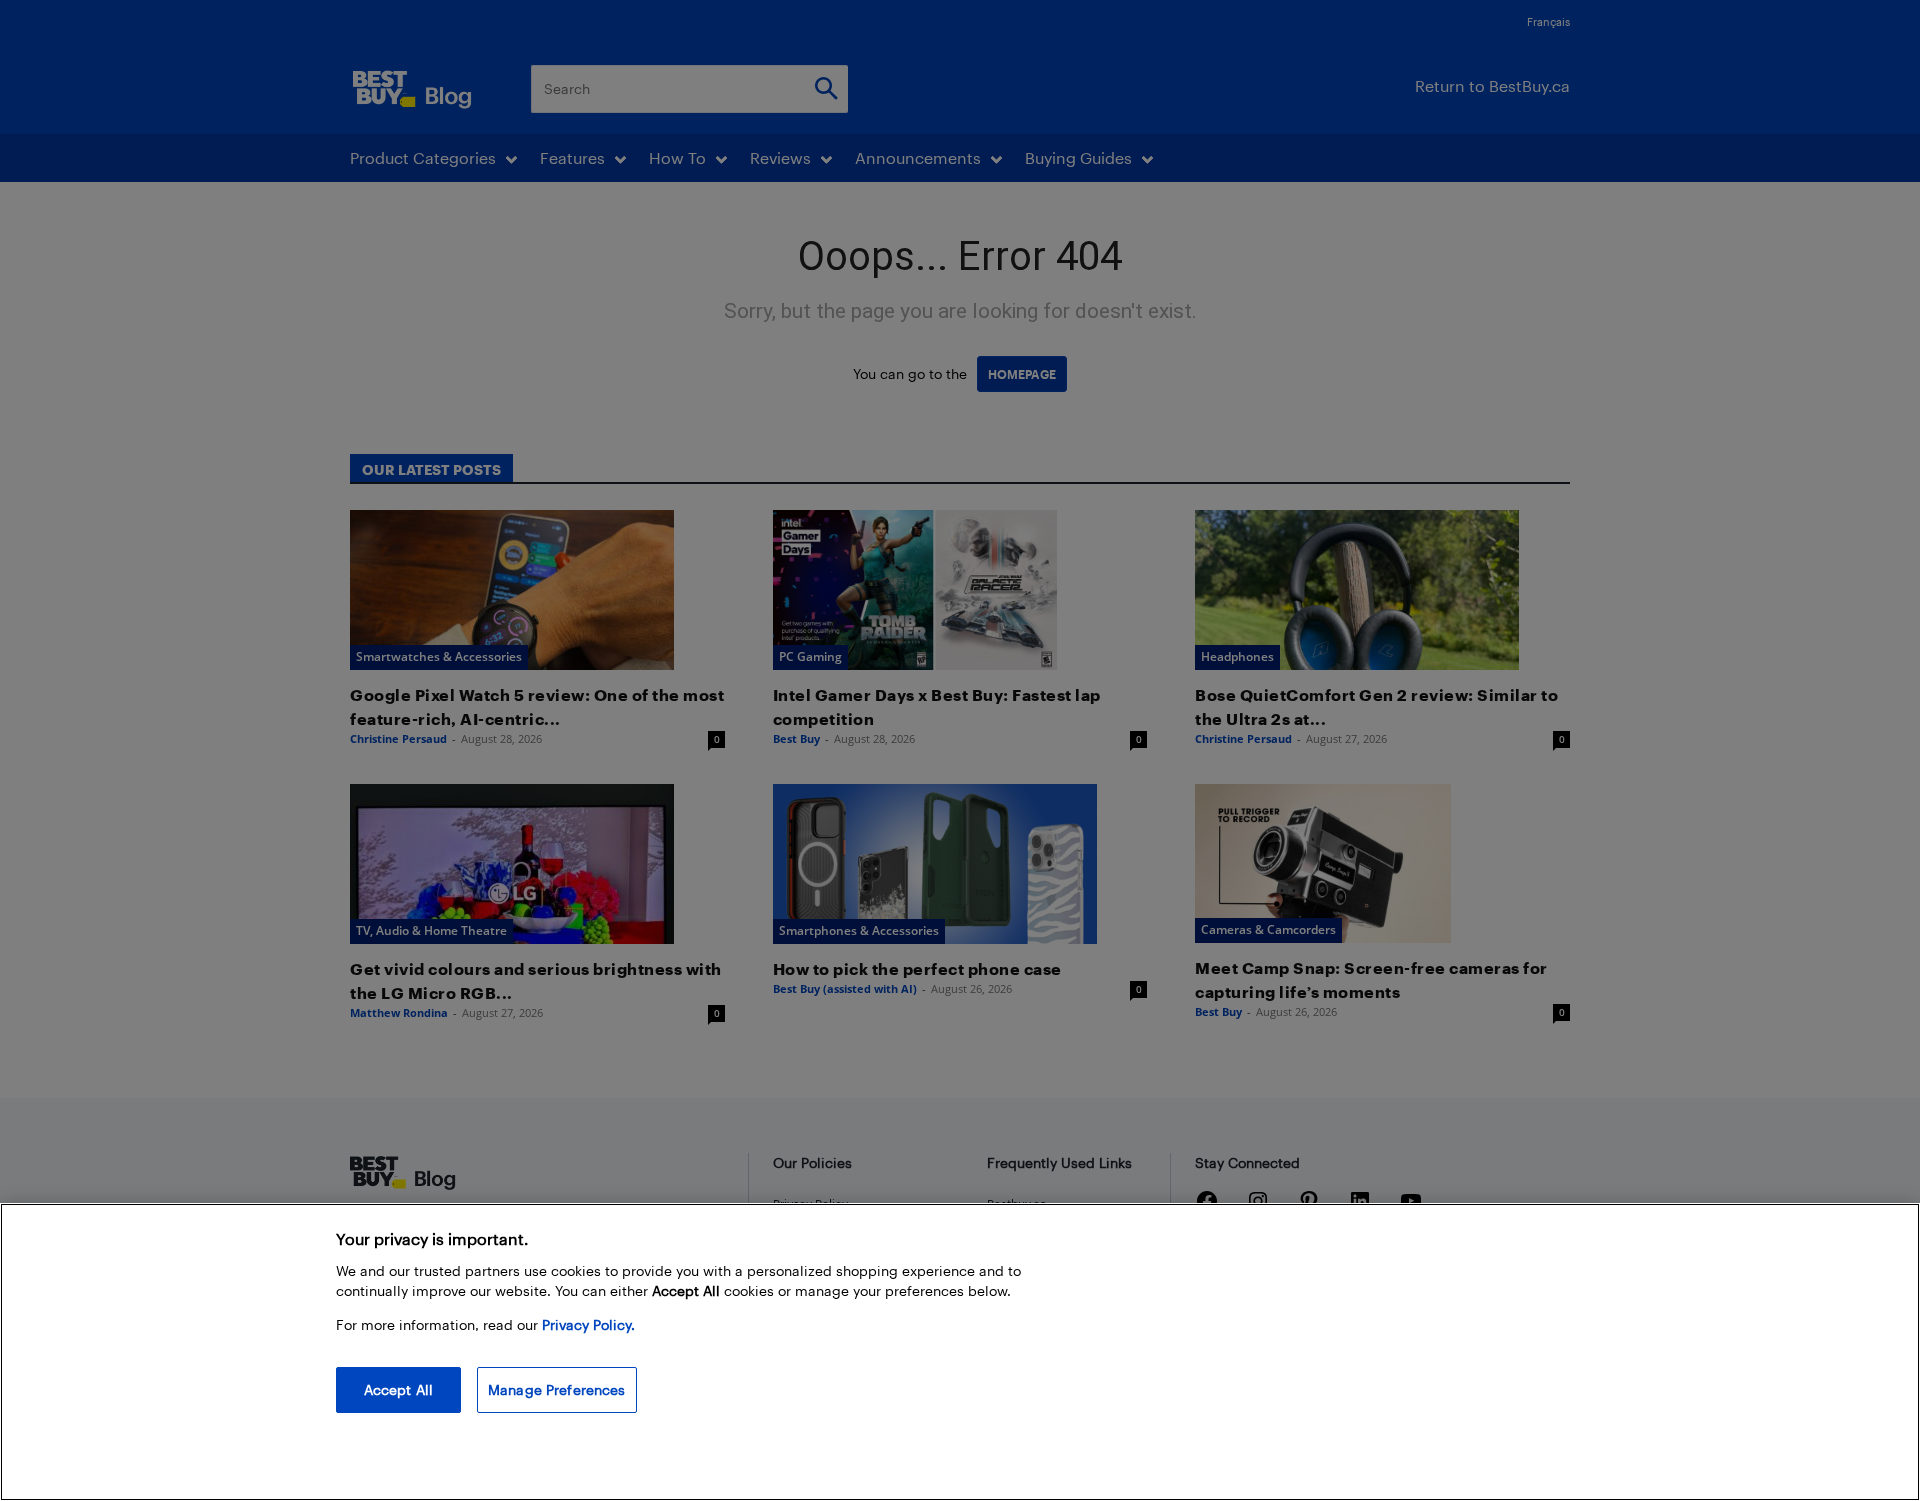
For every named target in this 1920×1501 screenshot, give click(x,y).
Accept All (398, 1389)
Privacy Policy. (588, 1324)
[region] (960, 1352)
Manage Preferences (557, 1389)
